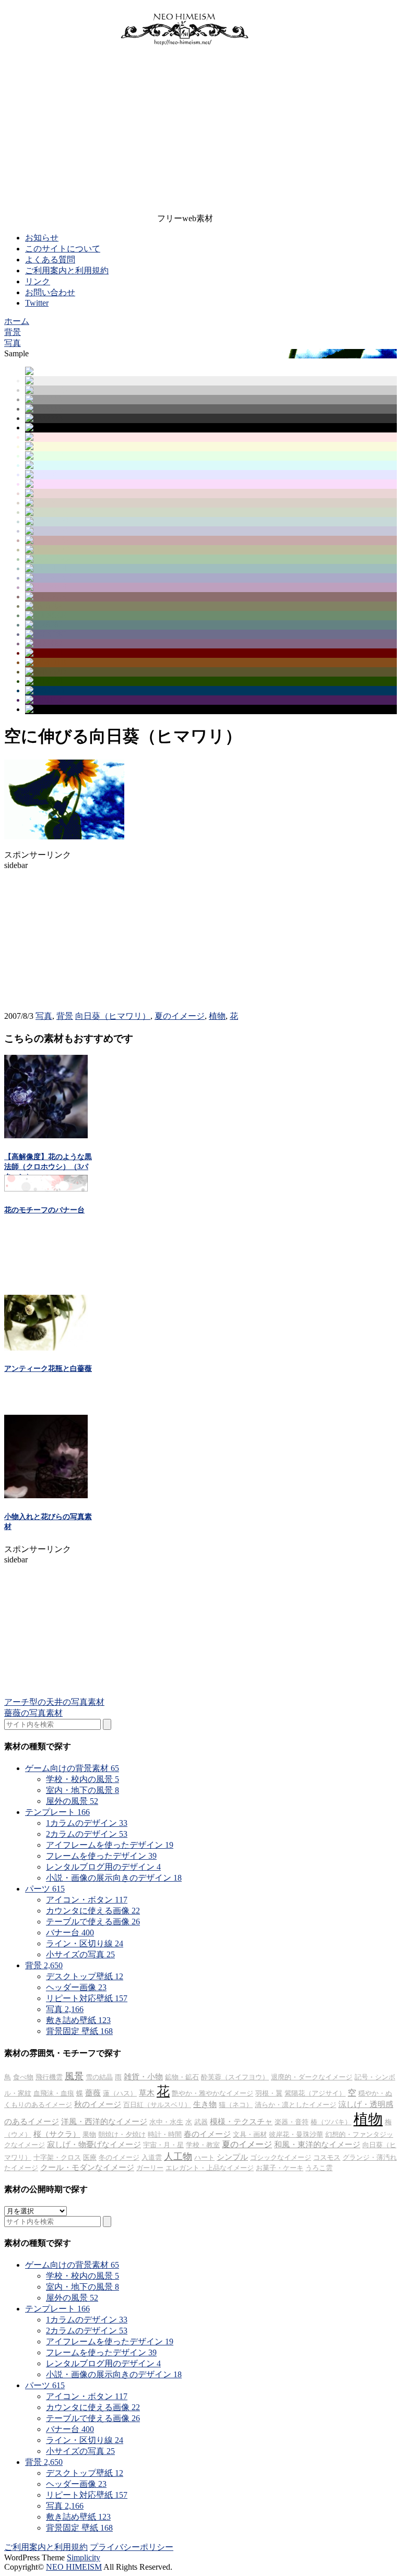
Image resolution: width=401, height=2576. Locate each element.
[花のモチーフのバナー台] (46, 1189)
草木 (147, 2093)
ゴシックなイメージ (281, 2157)
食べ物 (23, 2077)
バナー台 (70, 1933)
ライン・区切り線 (85, 1943)
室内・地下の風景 (82, 1790)
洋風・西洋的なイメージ (104, 2122)
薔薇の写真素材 (33, 1713)
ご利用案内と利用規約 (67, 270)
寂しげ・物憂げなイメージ (94, 2145)
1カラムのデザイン (87, 1823)
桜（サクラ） (57, 2134)
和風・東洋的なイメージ (317, 2145)
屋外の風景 (72, 1801)
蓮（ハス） (120, 2093)
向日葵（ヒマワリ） (113, 1016)
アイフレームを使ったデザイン (110, 1845)
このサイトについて (63, 249)
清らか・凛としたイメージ (296, 2105)
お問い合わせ (50, 292)
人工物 (178, 2157)
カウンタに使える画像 (93, 1911)
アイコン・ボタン (87, 1900)
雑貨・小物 (143, 2077)
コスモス (327, 2157)
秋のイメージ (98, 2104)
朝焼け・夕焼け (122, 2134)
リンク (38, 281)
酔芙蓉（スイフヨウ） (235, 2077)
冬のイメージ (119, 2157)
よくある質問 (50, 260)
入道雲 (152, 2157)
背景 (65, 1016)
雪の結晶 (99, 2077)
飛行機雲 (49, 2077)
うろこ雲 (319, 2168)
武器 (201, 2122)
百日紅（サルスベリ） (157, 2105)
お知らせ (42, 238)
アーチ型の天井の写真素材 (54, 1702)
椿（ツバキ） (331, 2122)
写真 (44, 1016)
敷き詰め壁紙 (78, 2020)
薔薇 (93, 2093)
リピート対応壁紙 (87, 1998)
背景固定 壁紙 (79, 2031)
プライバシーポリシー (132, 2547)
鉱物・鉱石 (182, 2077)
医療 (90, 2157)
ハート (204, 2157)
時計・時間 (165, 2134)
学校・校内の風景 (82, 1779)
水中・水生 (166, 2122)
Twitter (37, 303)
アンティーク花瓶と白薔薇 (48, 1369)
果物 (89, 2134)
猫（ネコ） (236, 2105)
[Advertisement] (185, 132)
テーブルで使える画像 (93, 1922)
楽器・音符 (292, 2122)
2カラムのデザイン (87, 1834)
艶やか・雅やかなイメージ (213, 2093)
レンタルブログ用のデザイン (103, 1867)
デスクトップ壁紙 (85, 1976)
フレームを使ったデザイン (101, 1856)
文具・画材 (250, 2134)
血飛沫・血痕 (54, 2093)
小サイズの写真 (80, 1954)
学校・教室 (203, 2145)
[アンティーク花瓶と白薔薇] (46, 1348)
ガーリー (150, 2168)
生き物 (205, 2104)
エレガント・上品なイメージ (210, 2168)
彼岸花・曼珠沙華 (296, 2134)
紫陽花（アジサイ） (315, 2093)
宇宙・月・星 (163, 2145)
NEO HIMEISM (74, 2567)
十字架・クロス (57, 2157)
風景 (74, 2076)
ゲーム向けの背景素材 (72, 1768)
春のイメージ (207, 2134)
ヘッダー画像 (76, 1987)
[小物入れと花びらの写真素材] (46, 1495)
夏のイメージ (180, 1016)
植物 (217, 1016)
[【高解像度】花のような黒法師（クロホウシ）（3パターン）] (46, 1135)
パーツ (45, 1889)
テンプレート (57, 1812)
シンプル (232, 2157)
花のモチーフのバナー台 (44, 1210)
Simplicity (84, 2557)
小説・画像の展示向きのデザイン (114, 1878)
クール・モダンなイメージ (87, 2168)
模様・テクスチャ (241, 2122)
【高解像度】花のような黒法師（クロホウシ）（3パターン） (48, 1167)
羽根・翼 (269, 2093)
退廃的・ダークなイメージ (312, 2077)
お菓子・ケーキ (280, 2168)
